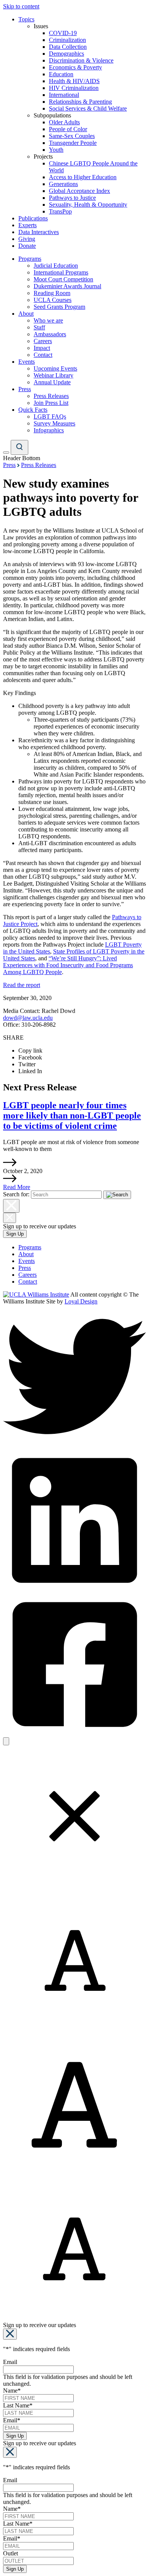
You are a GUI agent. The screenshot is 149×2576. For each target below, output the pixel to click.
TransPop (60, 211)
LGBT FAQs (50, 416)
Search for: (16, 1194)
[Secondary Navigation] (6, 453)
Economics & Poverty (75, 67)
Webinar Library (53, 375)
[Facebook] (74, 1734)
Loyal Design (81, 1301)
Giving (27, 239)
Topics (26, 19)
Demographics (66, 54)
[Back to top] (6, 1741)
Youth (56, 150)
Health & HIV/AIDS (74, 81)
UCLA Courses (53, 300)
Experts (28, 225)
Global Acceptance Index (79, 191)
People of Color (68, 129)
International (64, 95)
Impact (42, 348)
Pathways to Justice (72, 198)
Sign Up (15, 1234)
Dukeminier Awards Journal (67, 286)
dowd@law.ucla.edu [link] (28, 1018)
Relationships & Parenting (80, 102)
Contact (43, 355)
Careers (43, 341)
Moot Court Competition (63, 279)
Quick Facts (33, 410)
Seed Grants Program (59, 307)
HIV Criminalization (74, 88)
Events (27, 362)
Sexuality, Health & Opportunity (88, 205)
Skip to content (21, 6)
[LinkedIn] (74, 1590)
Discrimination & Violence (81, 60)
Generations (63, 184)
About (26, 314)
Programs (30, 259)
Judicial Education (56, 266)
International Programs (61, 272)
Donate (27, 246)
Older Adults (64, 122)
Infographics (49, 430)
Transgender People (73, 143)
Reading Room (52, 293)
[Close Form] (10, 2334)
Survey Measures (54, 423)
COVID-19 (63, 33)
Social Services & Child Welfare (88, 108)
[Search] (19, 447)
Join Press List (51, 403)
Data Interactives (39, 232)
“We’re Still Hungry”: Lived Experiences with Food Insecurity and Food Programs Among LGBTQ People (68, 965)
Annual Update (52, 382)
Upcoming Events (55, 368)
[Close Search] (11, 1206)
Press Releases (51, 396)
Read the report (22, 985)
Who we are (48, 320)
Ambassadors (50, 334)
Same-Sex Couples (72, 136)
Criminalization (67, 40)
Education (61, 74)
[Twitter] (74, 1445)
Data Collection (68, 47)
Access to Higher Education (83, 177)
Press (25, 389)
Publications (33, 218)
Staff (39, 327)
